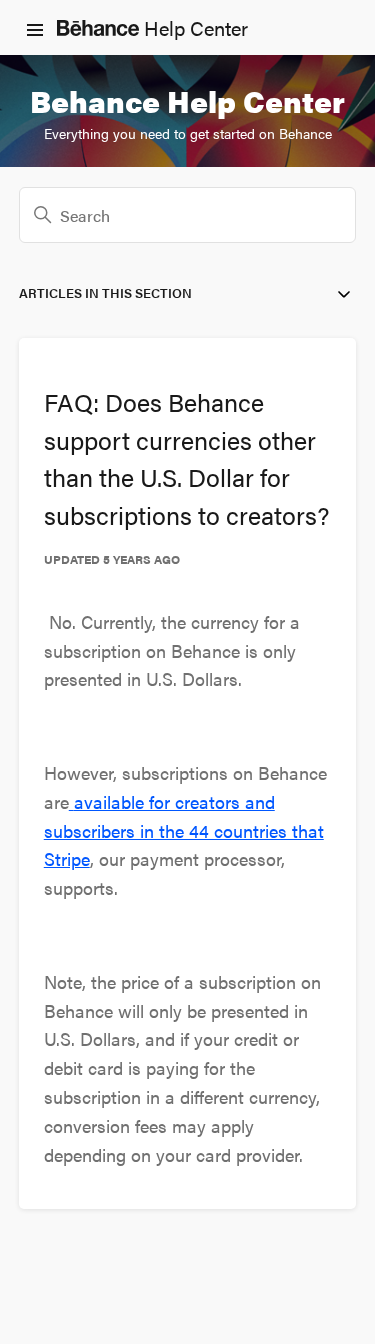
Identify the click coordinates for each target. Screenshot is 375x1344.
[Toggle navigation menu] (35, 28)
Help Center (193, 27)
